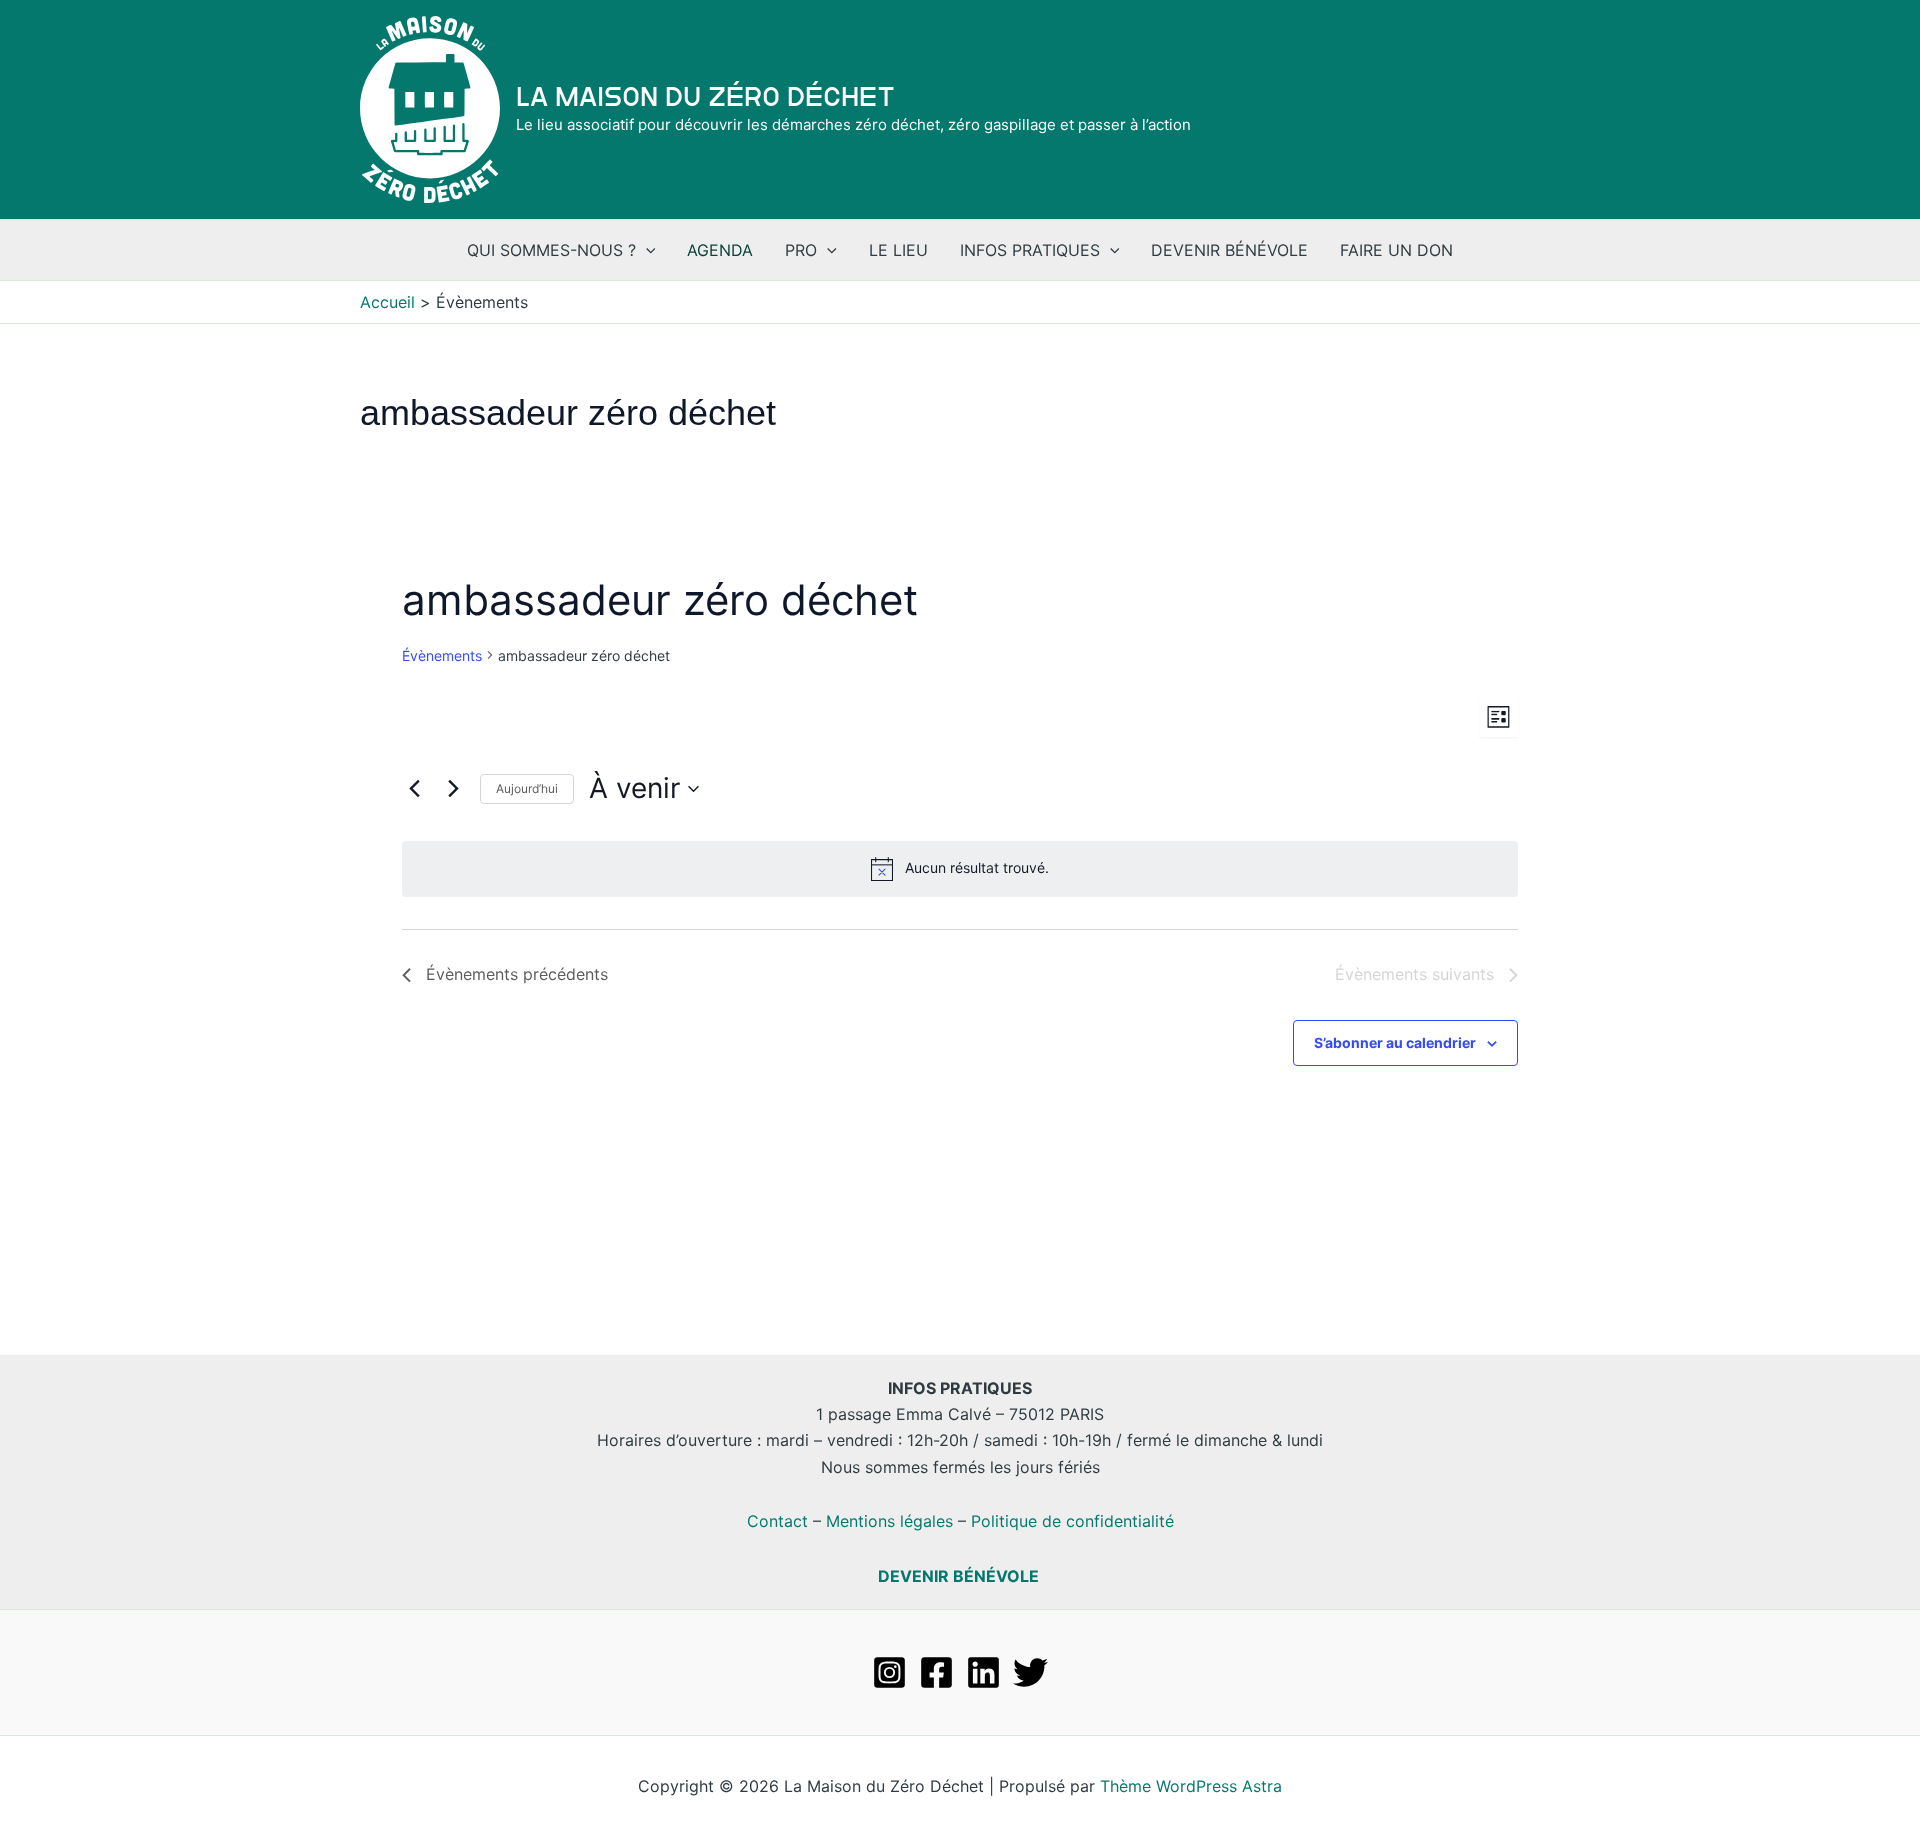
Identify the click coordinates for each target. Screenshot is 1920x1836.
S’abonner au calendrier (1395, 1042)
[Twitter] (1030, 1672)
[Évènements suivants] (453, 789)
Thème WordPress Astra (1191, 1786)
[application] (646, 250)
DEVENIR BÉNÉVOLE (958, 1576)
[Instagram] (889, 1672)
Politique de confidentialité (1072, 1521)
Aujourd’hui (527, 788)
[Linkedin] (983, 1672)
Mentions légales (889, 1521)
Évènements (442, 655)
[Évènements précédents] (414, 789)
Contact (777, 1521)
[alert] (960, 869)
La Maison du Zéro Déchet (705, 97)
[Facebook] (936, 1672)
